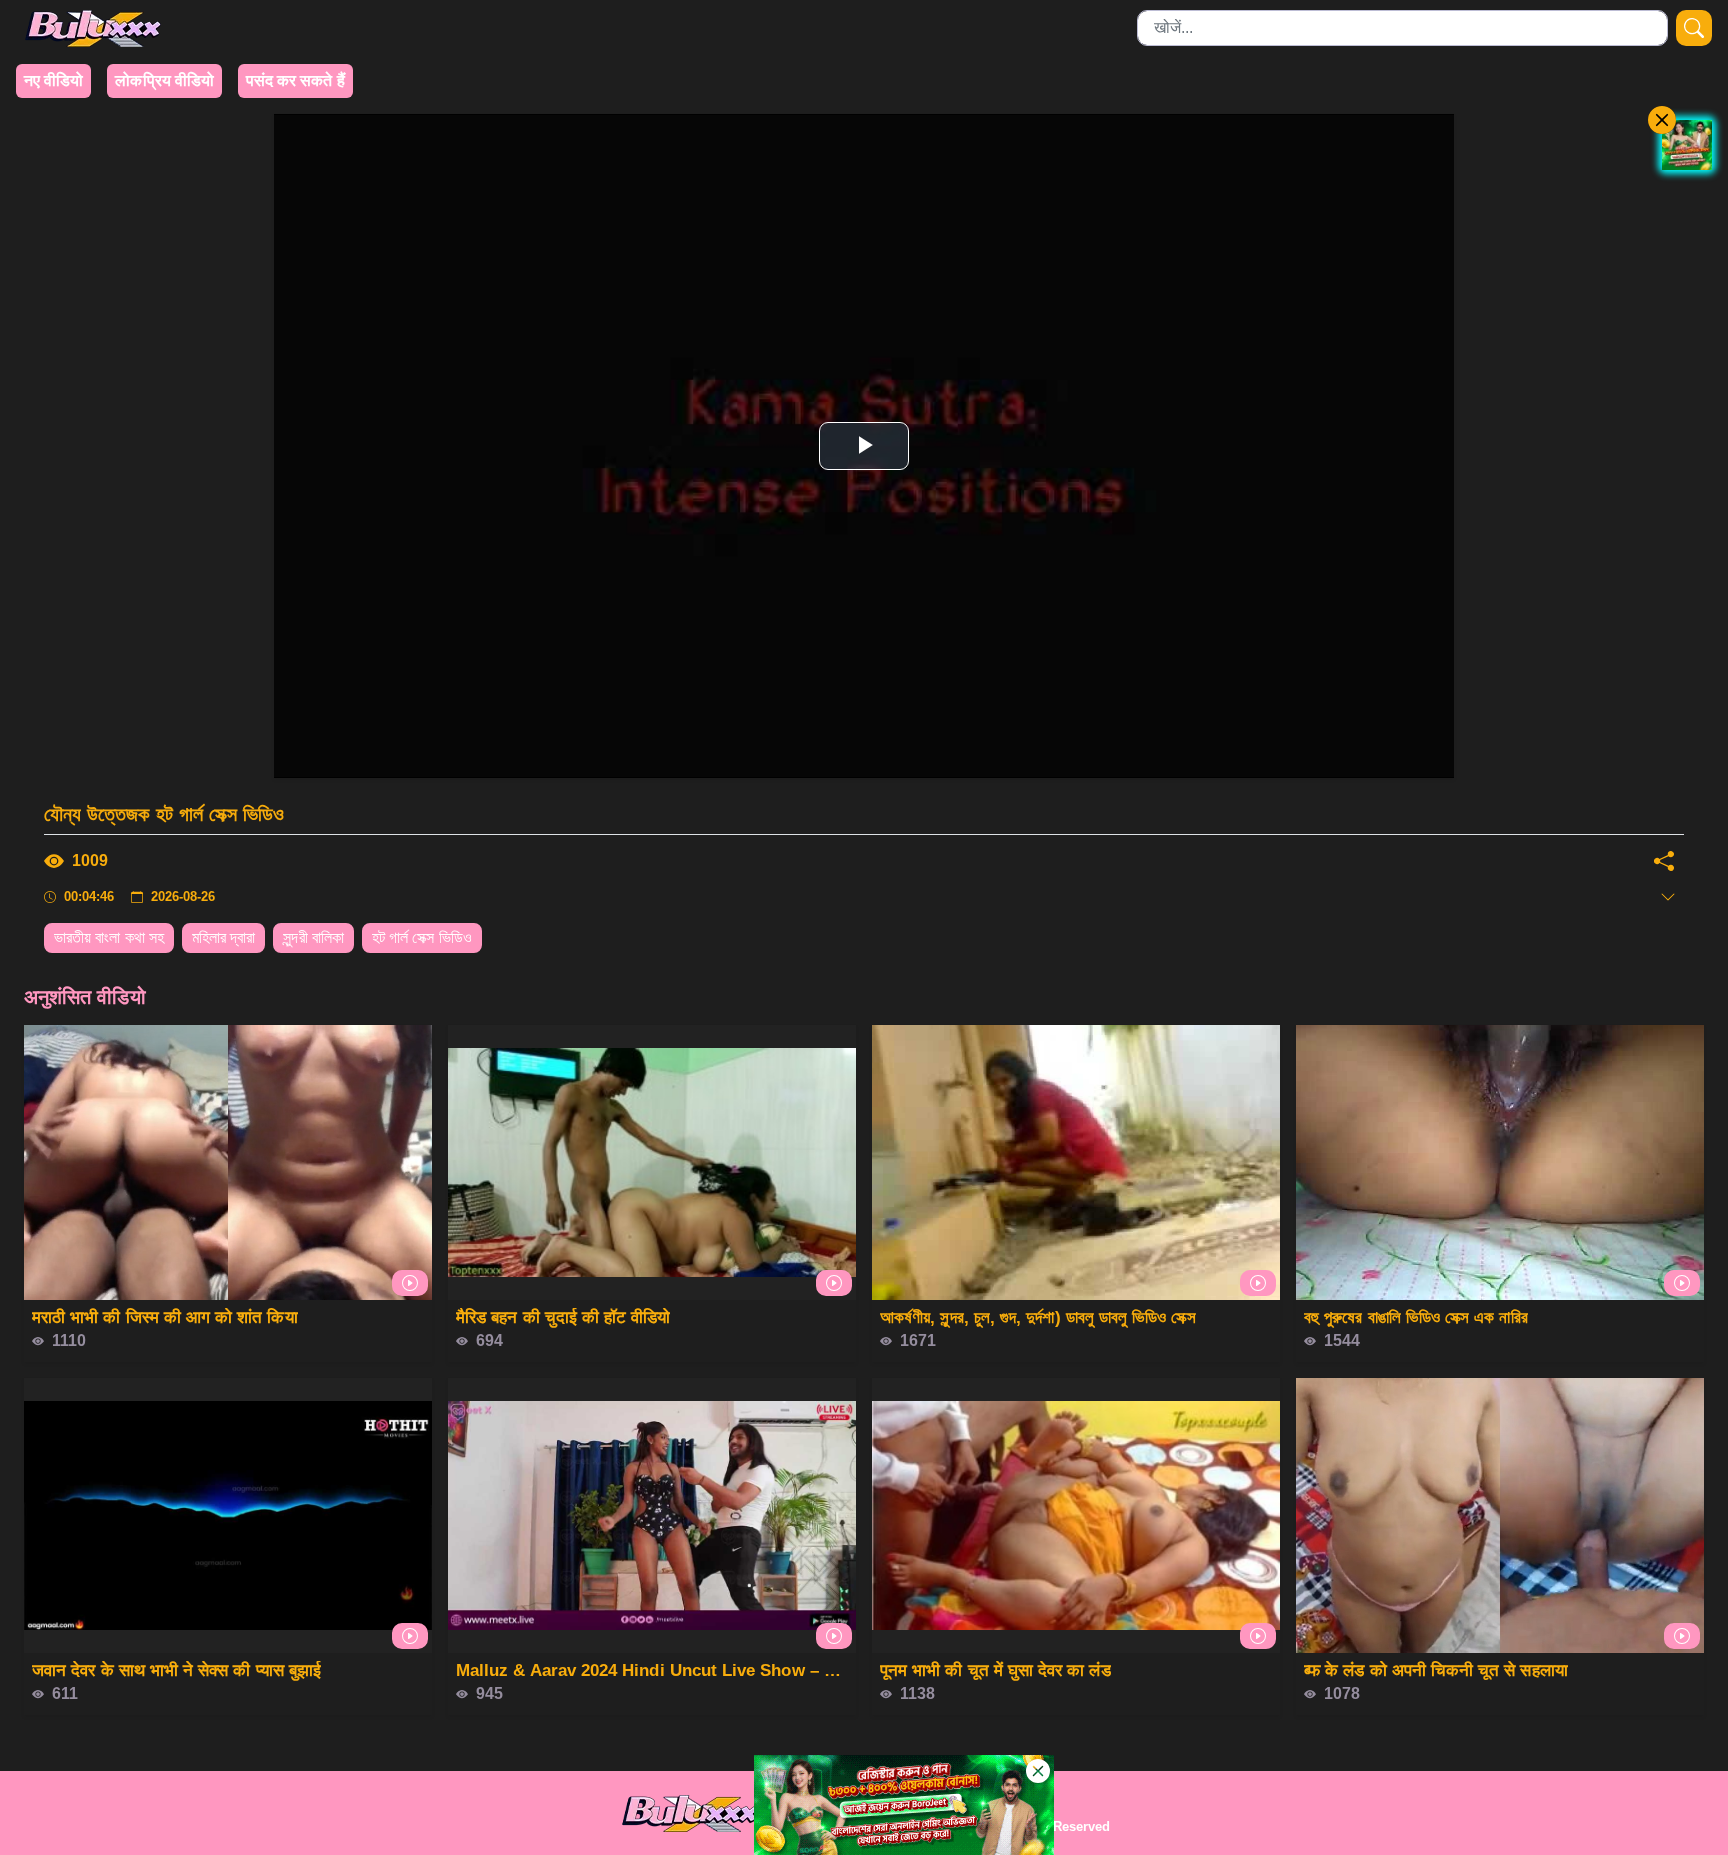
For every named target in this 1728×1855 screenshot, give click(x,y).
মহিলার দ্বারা (224, 937)
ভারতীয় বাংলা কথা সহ (109, 937)
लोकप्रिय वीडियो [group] (164, 80)
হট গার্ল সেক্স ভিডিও (422, 937)
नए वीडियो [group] (53, 80)
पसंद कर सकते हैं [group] (295, 80)
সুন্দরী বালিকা (313, 937)
